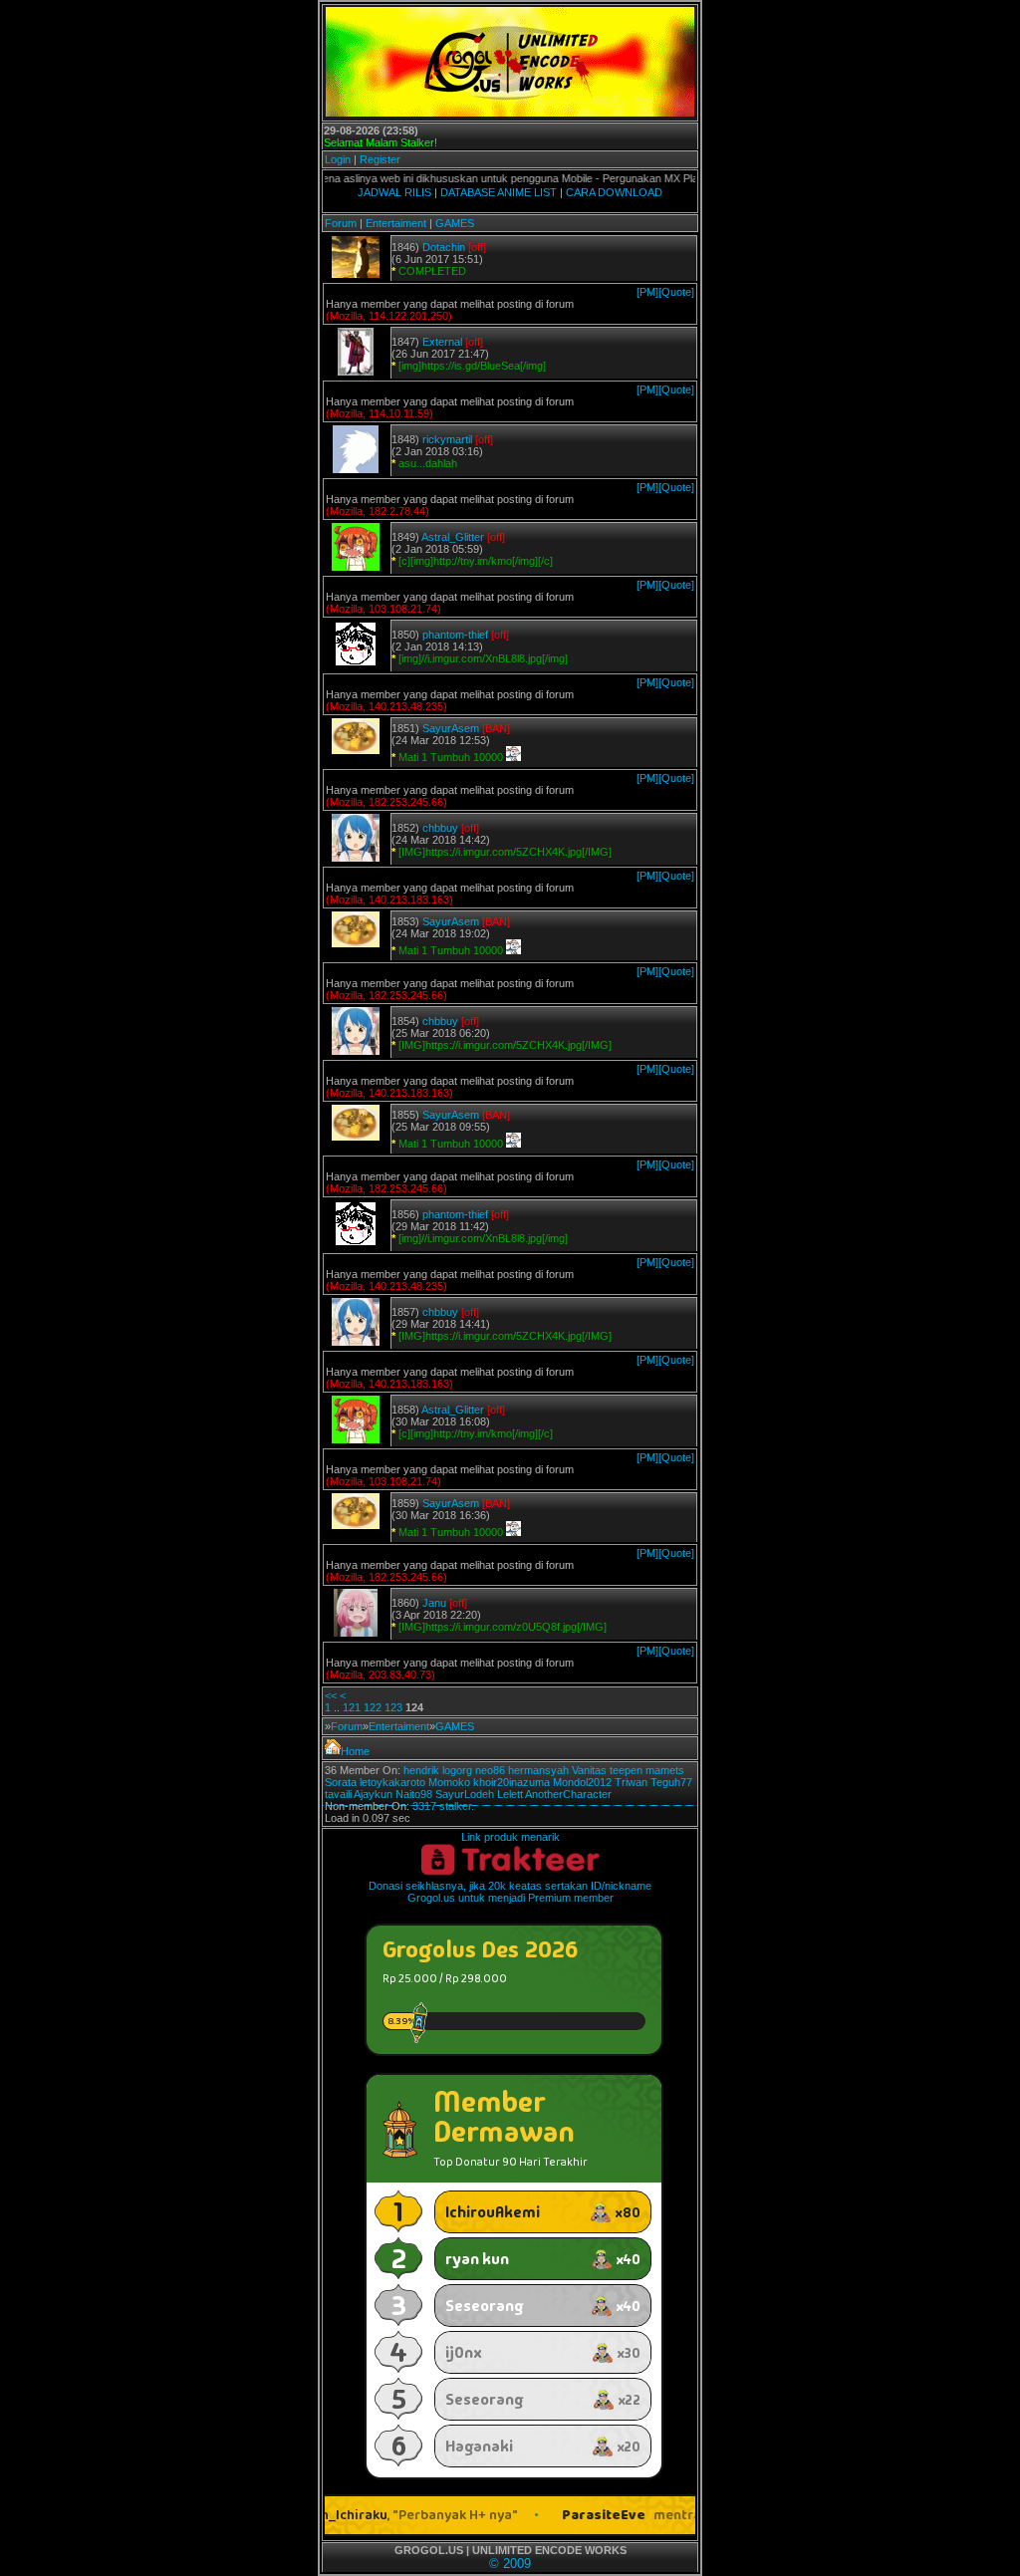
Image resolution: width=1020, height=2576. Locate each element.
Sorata (341, 1782)
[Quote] (676, 292)
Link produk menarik (510, 1837)
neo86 (490, 1770)
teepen (626, 1770)
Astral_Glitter (453, 537)
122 (373, 1707)
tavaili (338, 1794)
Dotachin (444, 247)
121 (352, 1707)
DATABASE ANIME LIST (499, 192)
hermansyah (538, 1770)
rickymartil (447, 439)
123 (393, 1707)
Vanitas (589, 1770)
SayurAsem (451, 728)
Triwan (631, 1782)
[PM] (647, 292)
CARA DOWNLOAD (614, 192)
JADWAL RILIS (394, 192)
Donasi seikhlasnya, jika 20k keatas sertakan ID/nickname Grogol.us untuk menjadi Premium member (510, 1892)
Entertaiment (396, 223)
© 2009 (510, 2564)
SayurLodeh (465, 1794)
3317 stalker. (443, 1806)
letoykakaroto (392, 1782)
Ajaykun (373, 1794)
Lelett (510, 1794)
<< (331, 1695)
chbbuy (440, 828)
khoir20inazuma (511, 1782)
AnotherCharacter (568, 1794)
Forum (341, 223)
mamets (665, 1770)
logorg (457, 1770)
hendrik (421, 1770)
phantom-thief (455, 635)
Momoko (449, 1782)
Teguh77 (671, 1782)
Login (338, 159)
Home (355, 1751)
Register (380, 159)
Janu (434, 1603)
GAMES (455, 223)
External (442, 342)
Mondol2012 (582, 1782)
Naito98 (414, 1794)
